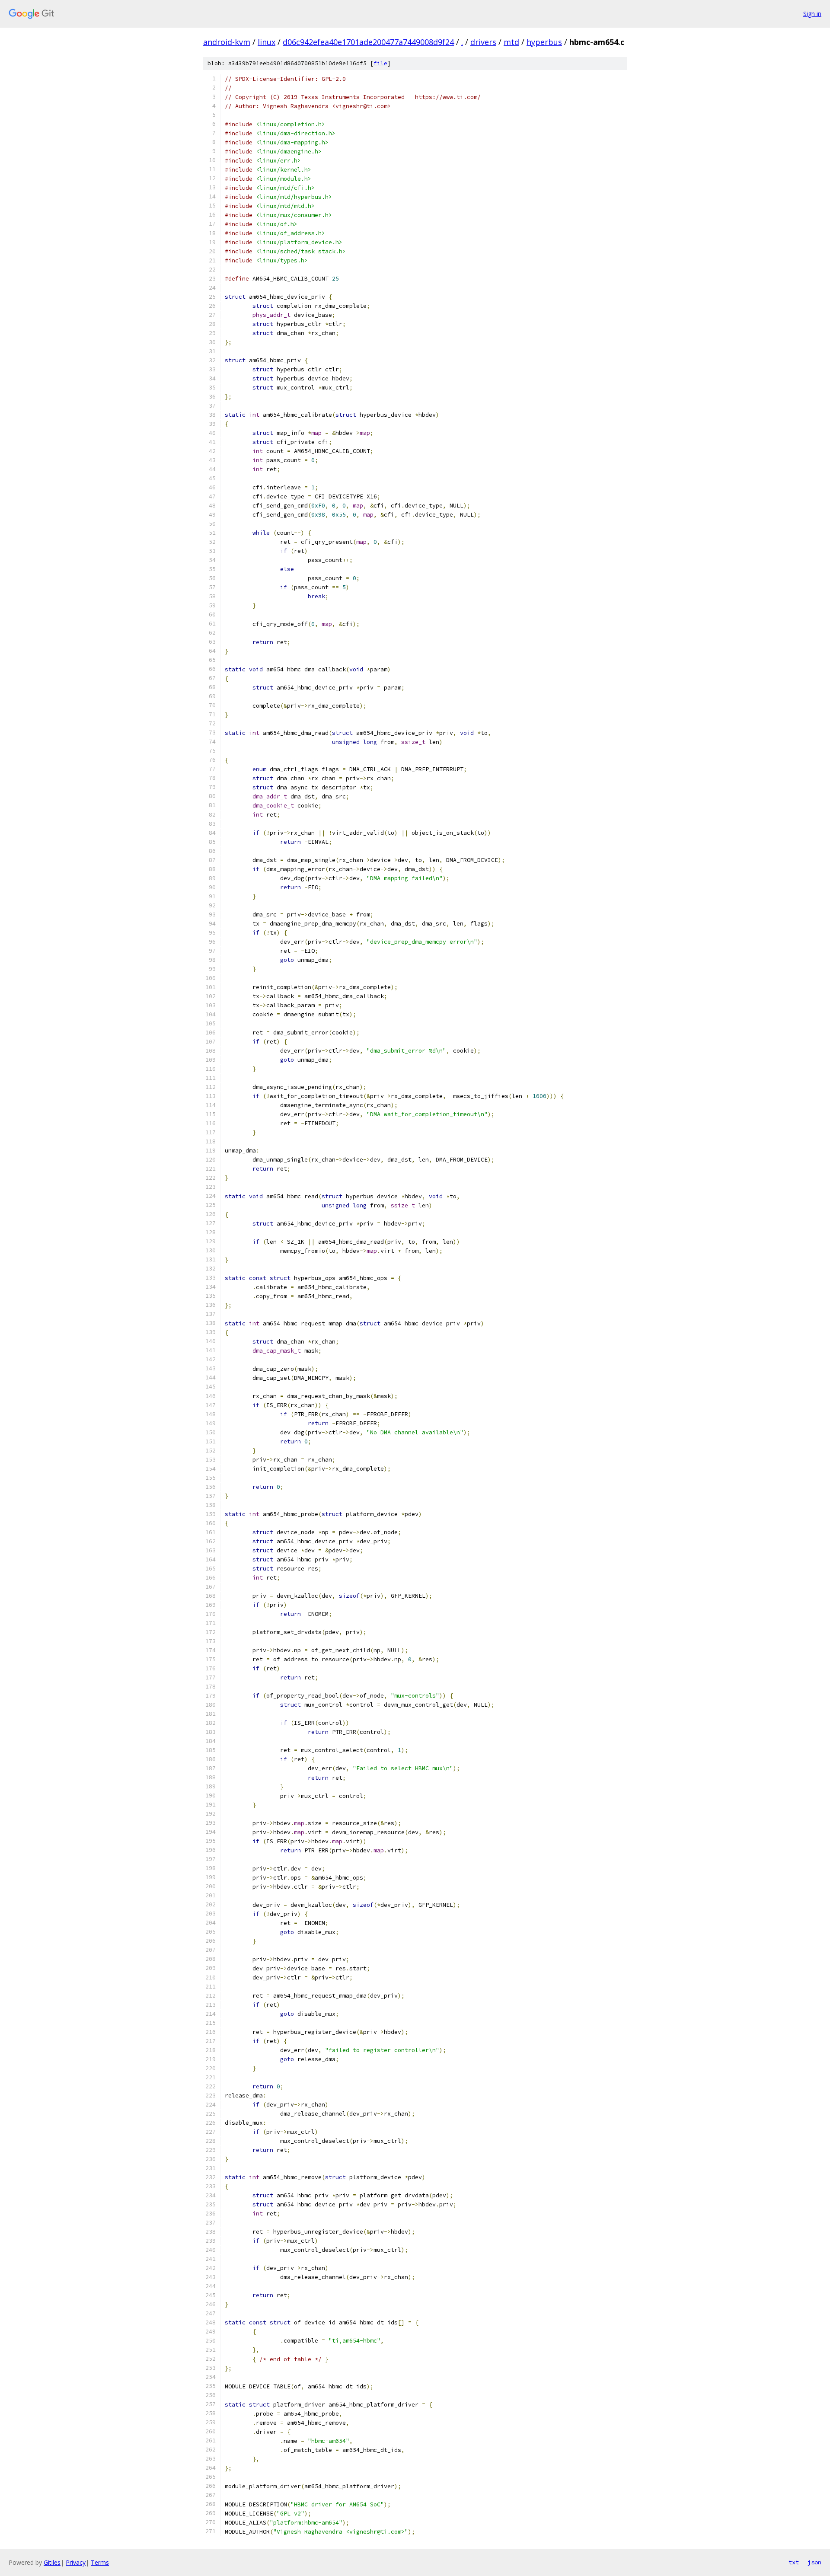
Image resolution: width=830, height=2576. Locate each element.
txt (794, 2562)
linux (267, 42)
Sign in (812, 14)
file (380, 63)
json (814, 2562)
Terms (100, 2562)
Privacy (76, 2562)
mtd (511, 42)
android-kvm (227, 42)
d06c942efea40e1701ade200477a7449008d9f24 (368, 42)
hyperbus (544, 42)
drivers (483, 42)
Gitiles (52, 2562)
